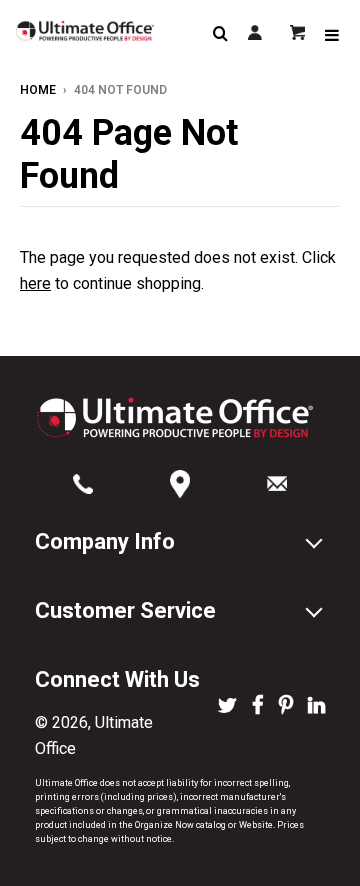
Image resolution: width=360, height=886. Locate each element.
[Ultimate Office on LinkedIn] (316, 707)
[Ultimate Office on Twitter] (227, 707)
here (35, 283)
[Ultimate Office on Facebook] (258, 707)
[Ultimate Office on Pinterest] (286, 707)
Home (38, 90)
